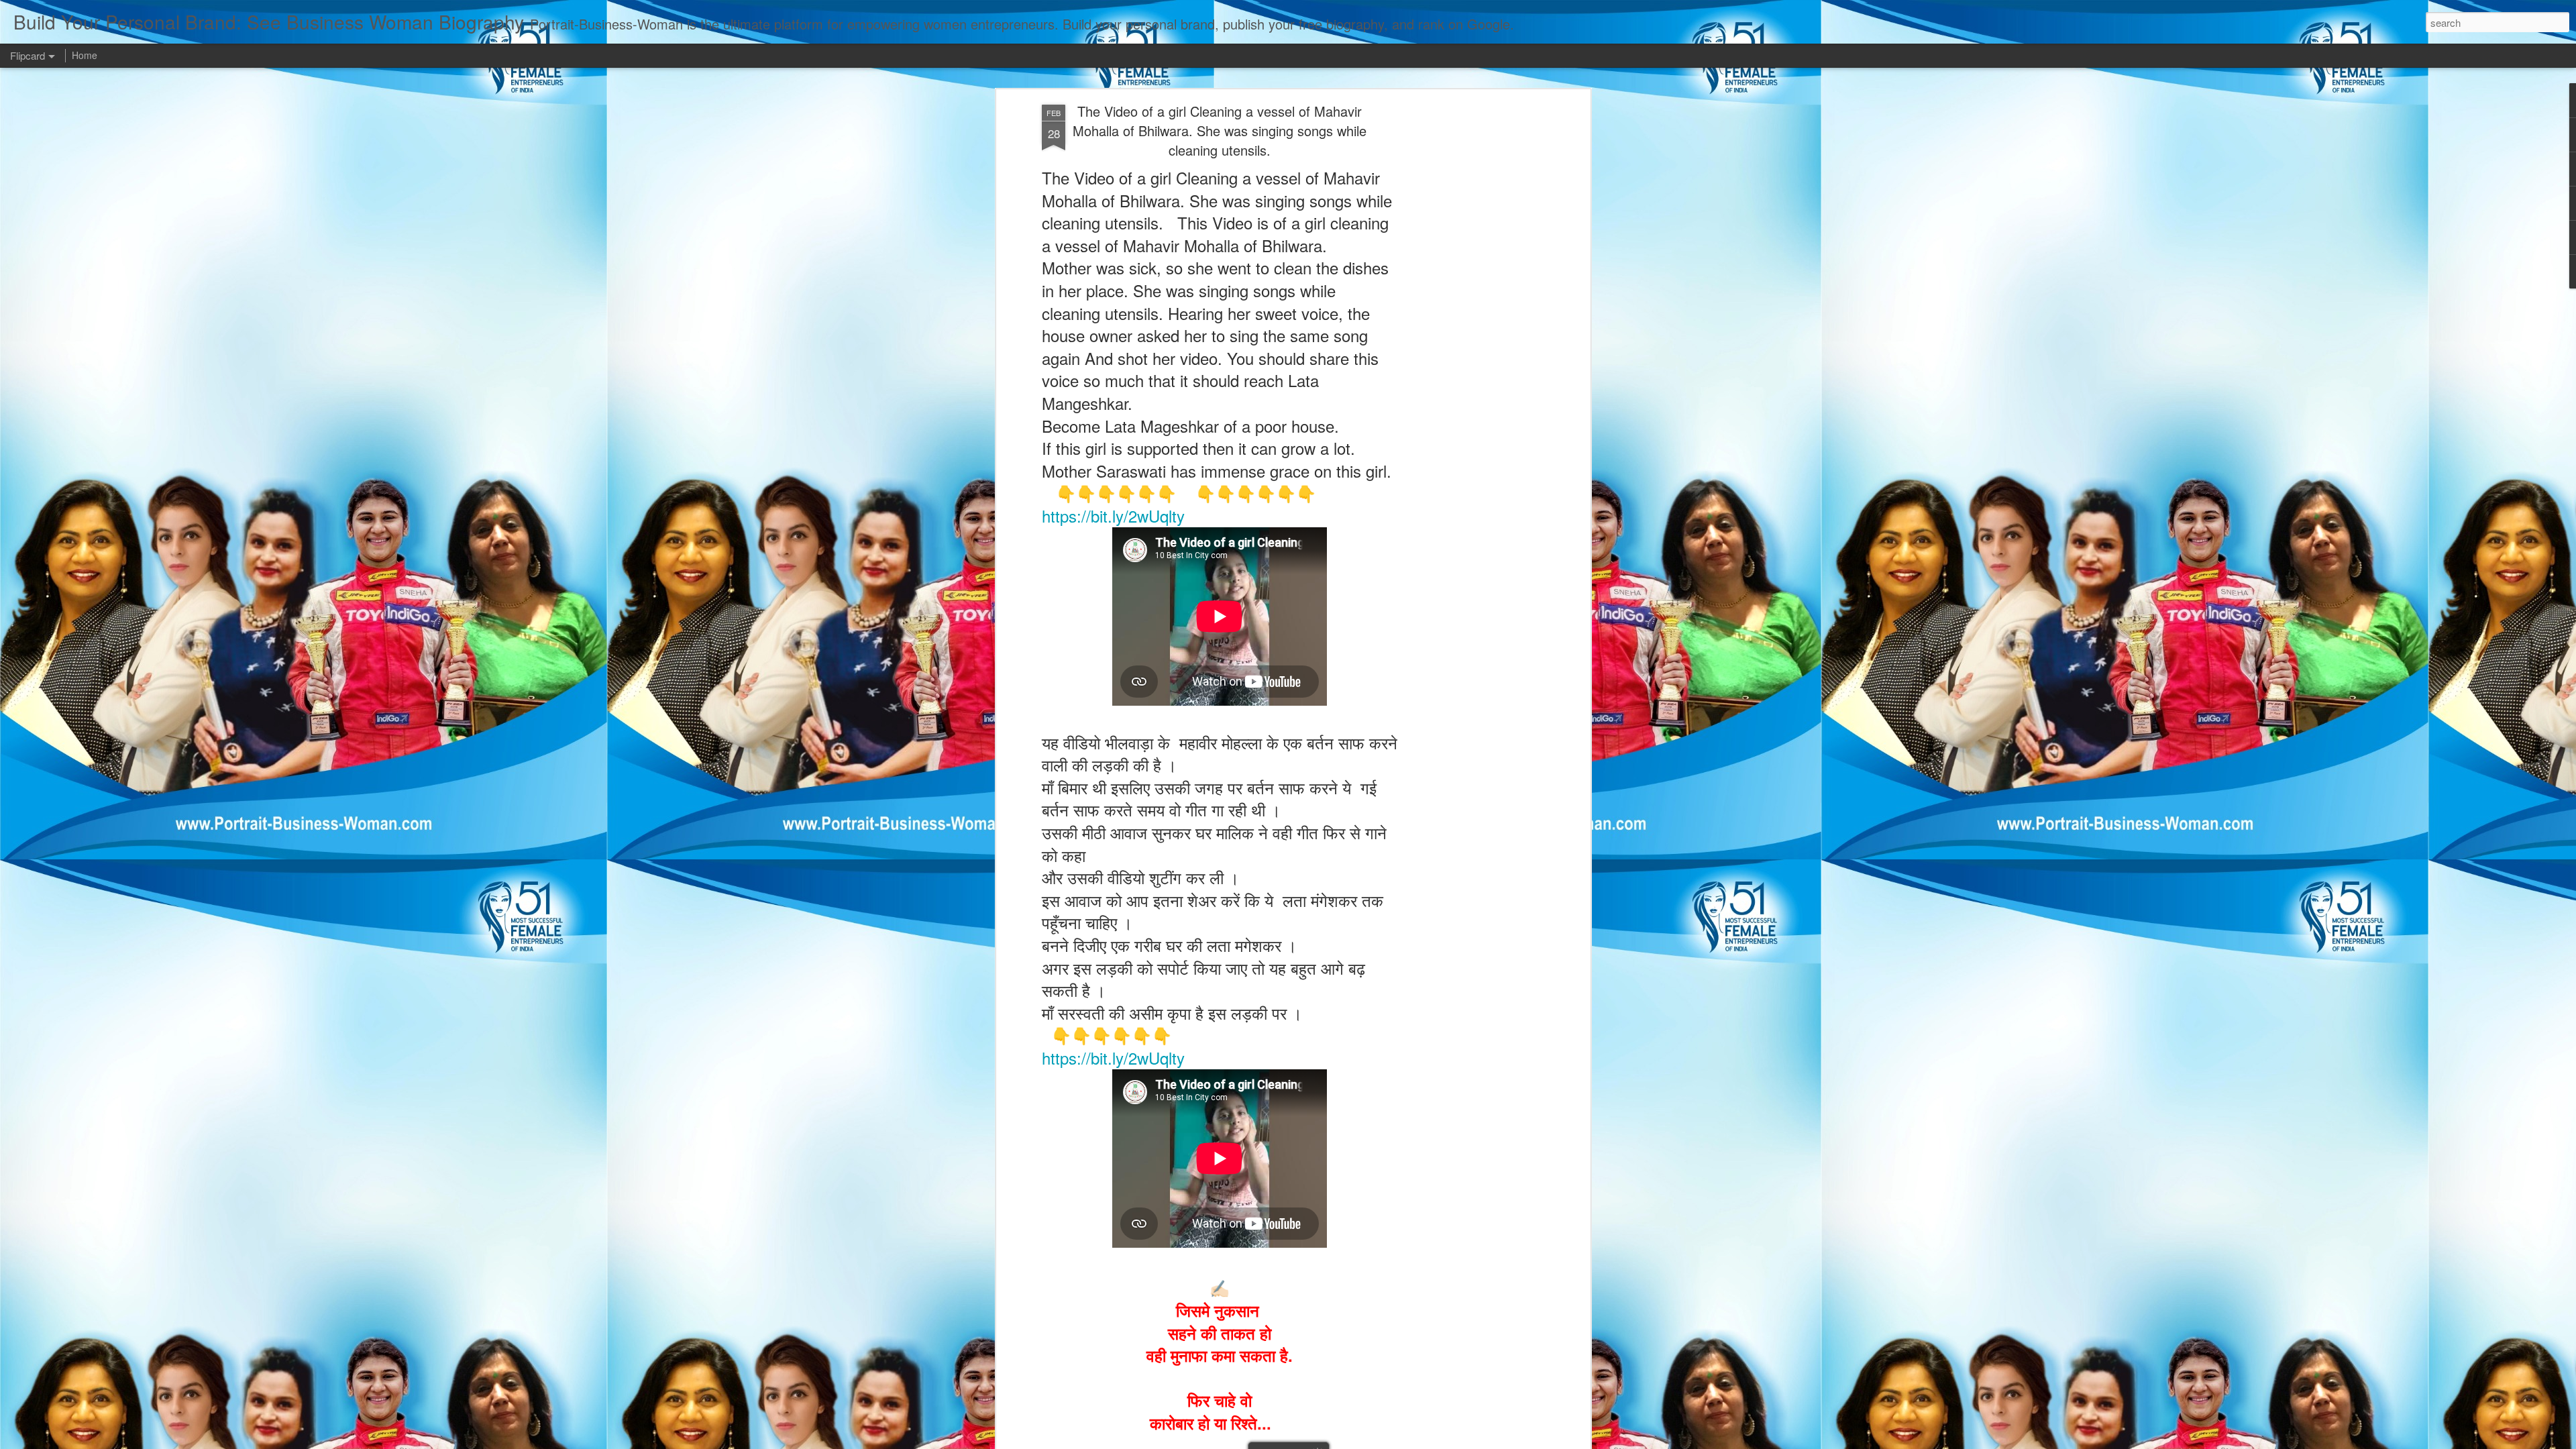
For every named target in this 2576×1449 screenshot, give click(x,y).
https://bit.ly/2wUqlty (1113, 516)
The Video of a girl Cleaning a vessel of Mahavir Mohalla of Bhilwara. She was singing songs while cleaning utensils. (1220, 130)
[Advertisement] (1471, 316)
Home (85, 55)
